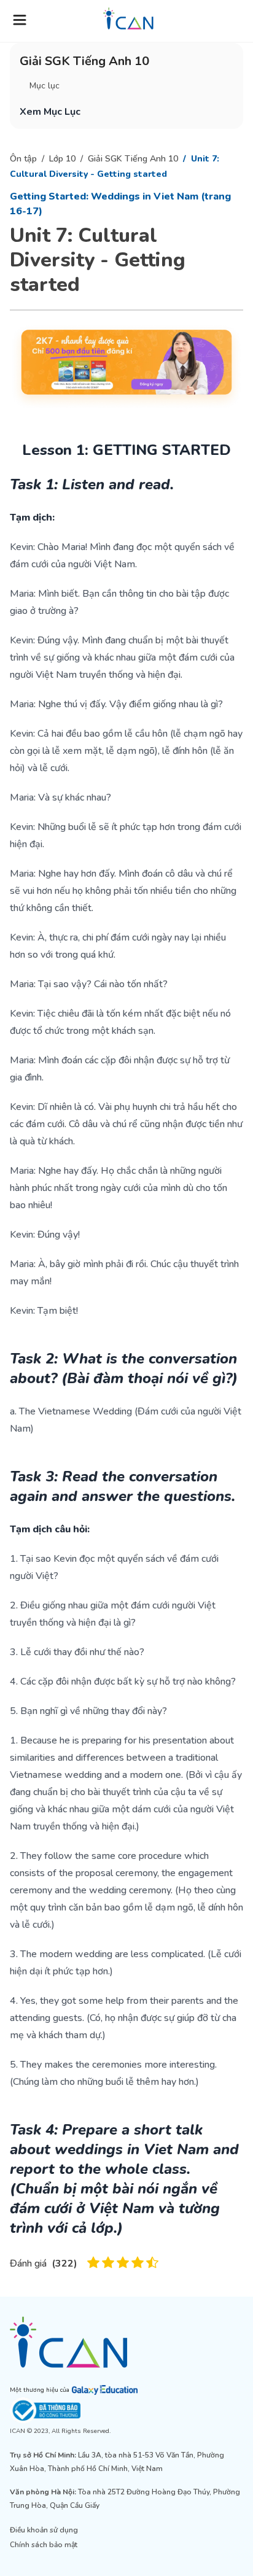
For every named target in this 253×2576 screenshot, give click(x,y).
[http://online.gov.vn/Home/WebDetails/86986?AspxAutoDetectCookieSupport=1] (126, 2411)
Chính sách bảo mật (44, 2545)
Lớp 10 (62, 159)
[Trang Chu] (128, 18)
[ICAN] (126, 2342)
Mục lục (45, 86)
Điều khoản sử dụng (44, 2530)
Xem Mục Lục (50, 112)
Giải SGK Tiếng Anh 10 (133, 159)
